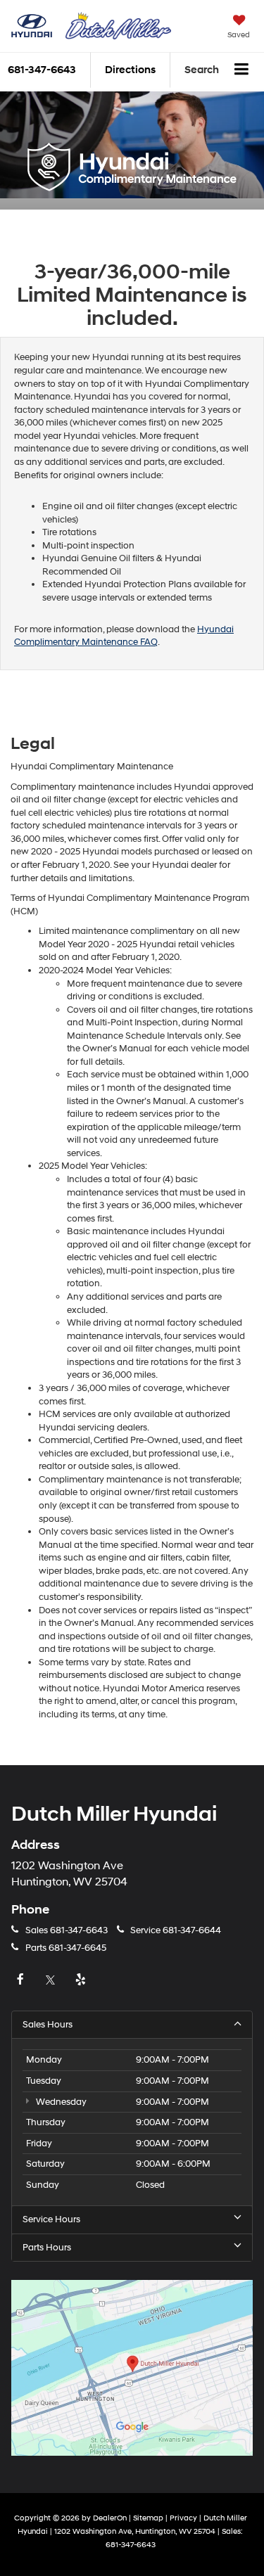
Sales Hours (48, 2025)
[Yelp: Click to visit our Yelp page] (82, 1980)
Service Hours (51, 2219)
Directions (130, 70)
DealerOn (110, 2518)
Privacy (183, 2518)
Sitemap (148, 2518)
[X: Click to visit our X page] (52, 1980)
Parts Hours (47, 2248)
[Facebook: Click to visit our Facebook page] (22, 1980)
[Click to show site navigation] (242, 70)
